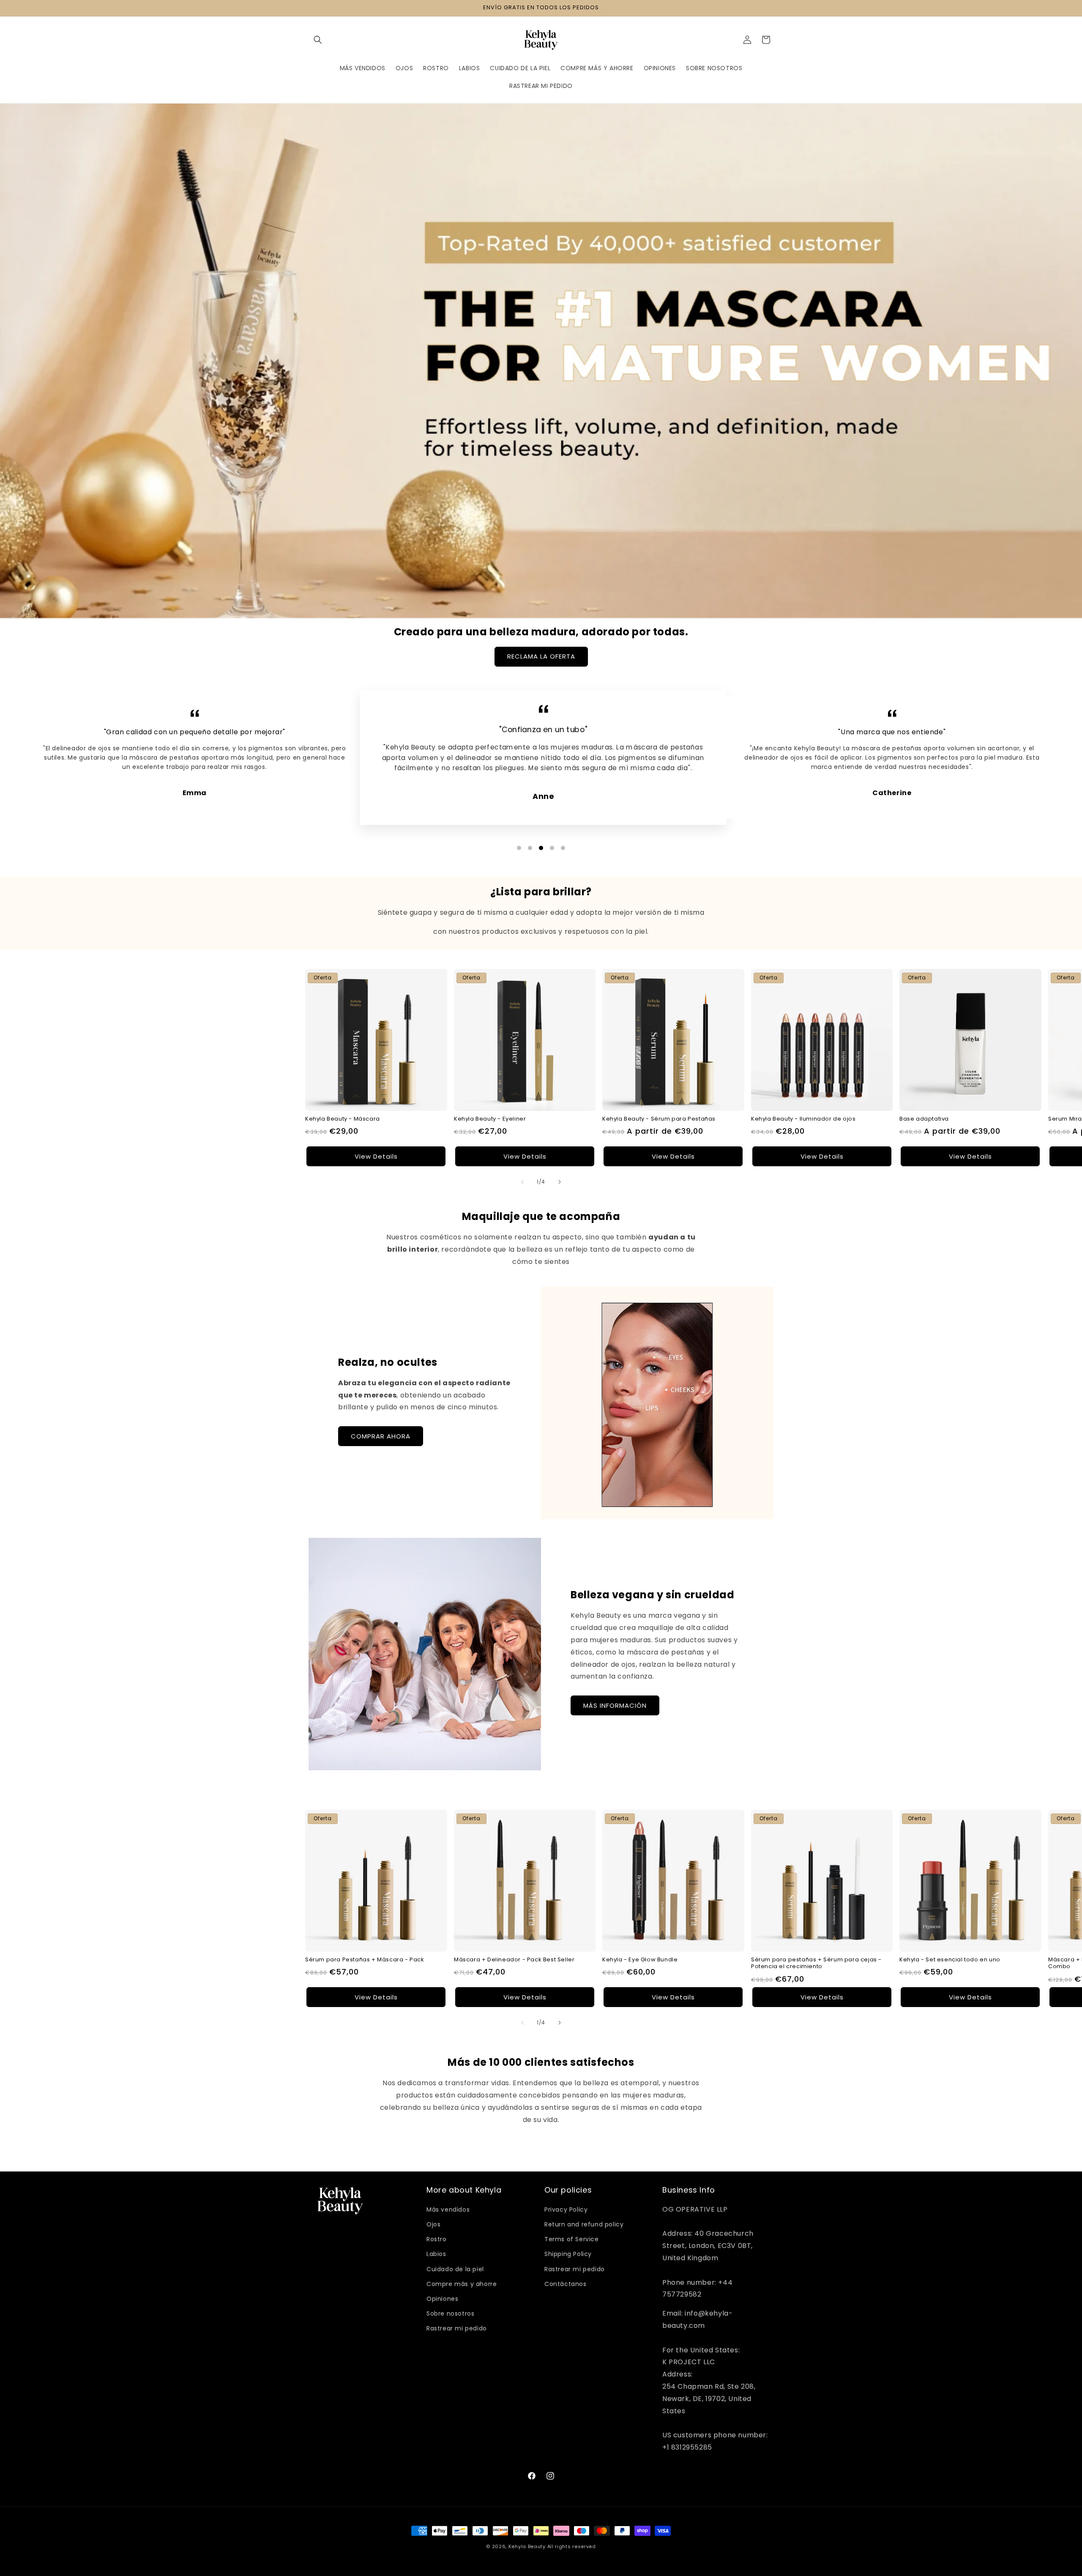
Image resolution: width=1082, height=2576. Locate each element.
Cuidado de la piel (455, 2269)
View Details (376, 1156)
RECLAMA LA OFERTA (541, 656)
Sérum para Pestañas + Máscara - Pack (365, 1959)
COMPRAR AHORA (381, 1436)
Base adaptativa (924, 1119)
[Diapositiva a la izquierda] (522, 1182)
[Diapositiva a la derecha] (560, 1182)
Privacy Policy (566, 2210)
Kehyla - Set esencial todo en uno (950, 1959)
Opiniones (442, 2299)
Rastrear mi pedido (457, 2328)
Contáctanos (566, 2284)
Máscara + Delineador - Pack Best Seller (514, 1959)
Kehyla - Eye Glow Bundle (640, 1959)
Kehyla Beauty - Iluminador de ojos (803, 1119)
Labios (436, 2254)
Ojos (433, 2224)
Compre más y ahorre (462, 2284)
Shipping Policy (568, 2254)
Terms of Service (572, 2239)
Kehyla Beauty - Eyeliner (490, 1119)
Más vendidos (448, 2210)
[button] (318, 40)
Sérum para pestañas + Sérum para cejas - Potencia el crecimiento (816, 1963)
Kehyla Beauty (527, 2546)
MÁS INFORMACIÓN (615, 1705)
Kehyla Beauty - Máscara (343, 1119)
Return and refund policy (584, 2224)
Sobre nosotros (450, 2313)
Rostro (437, 2239)
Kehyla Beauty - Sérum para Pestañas (659, 1119)
